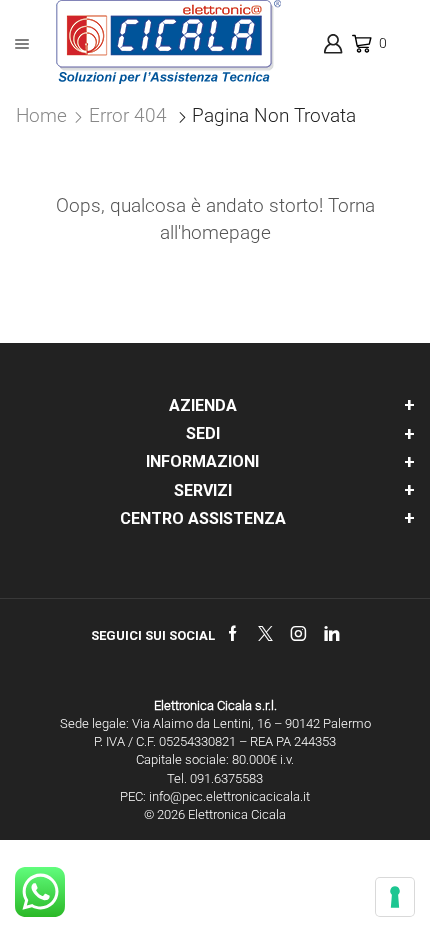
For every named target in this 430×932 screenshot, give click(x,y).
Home (41, 115)
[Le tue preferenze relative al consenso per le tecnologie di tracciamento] (395, 897)
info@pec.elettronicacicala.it (229, 796)
